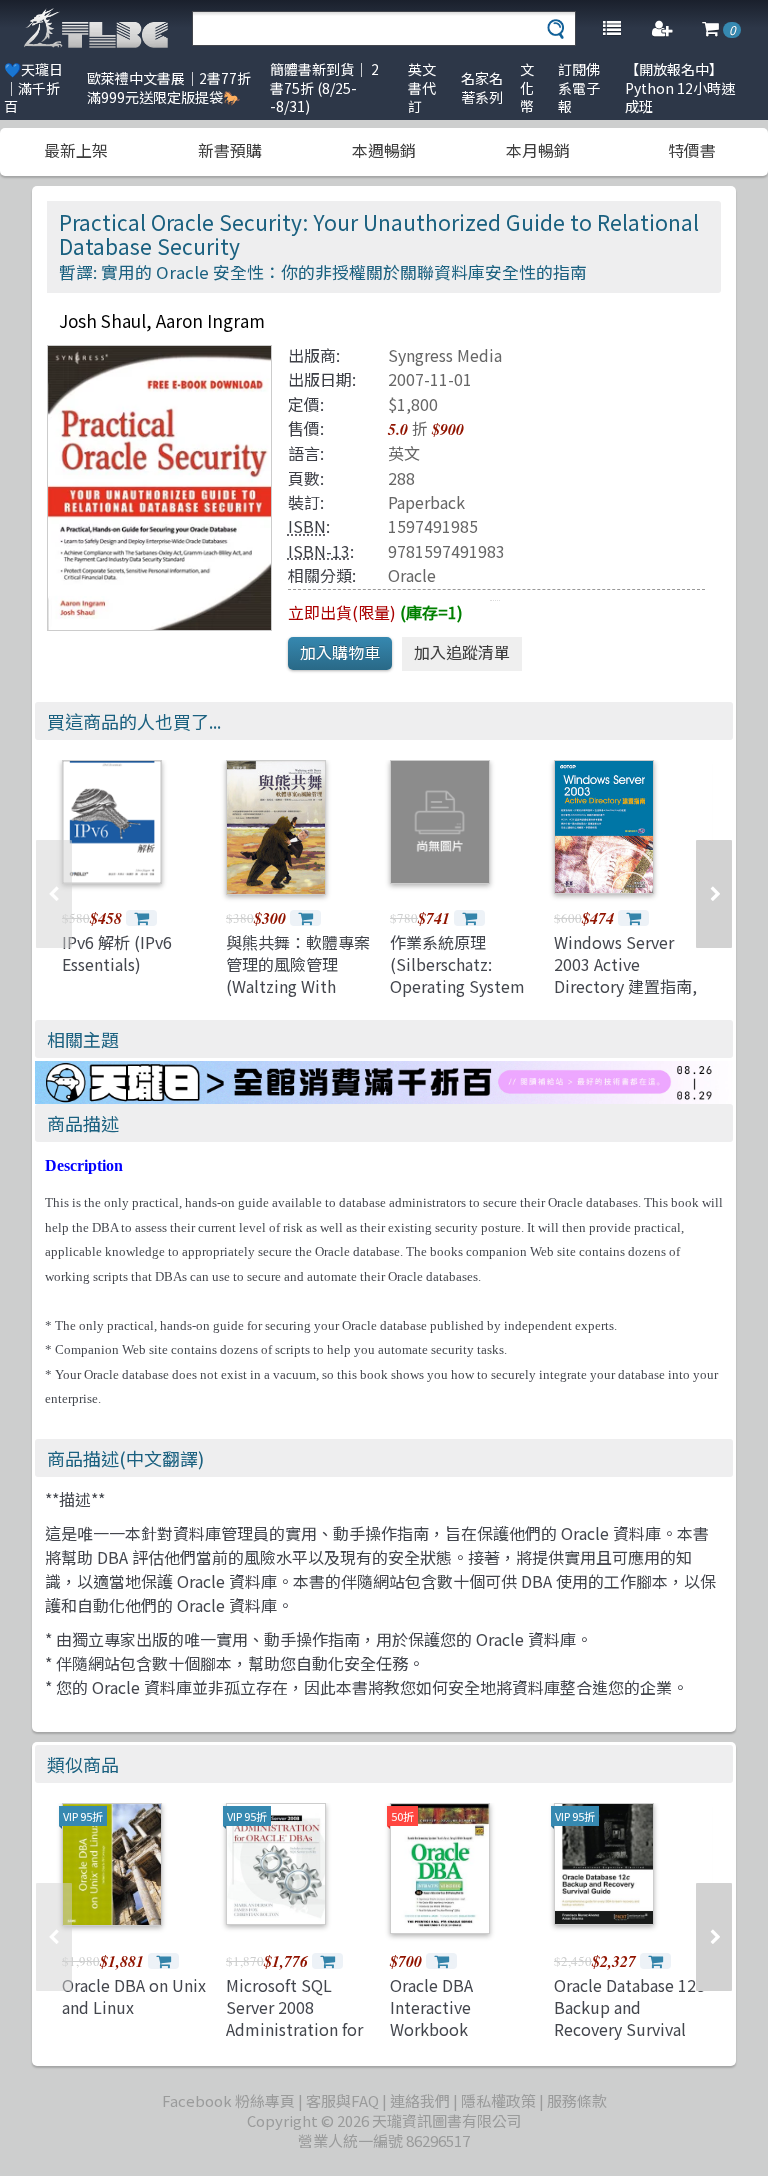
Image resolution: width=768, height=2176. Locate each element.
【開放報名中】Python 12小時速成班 (680, 87)
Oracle (412, 575)
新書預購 (230, 150)
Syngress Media (445, 355)
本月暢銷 (538, 150)
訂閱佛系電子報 (579, 87)
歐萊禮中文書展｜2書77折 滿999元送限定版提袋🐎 (169, 87)
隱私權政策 (498, 2100)
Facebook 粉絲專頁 (228, 2100)
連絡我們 (420, 2100)
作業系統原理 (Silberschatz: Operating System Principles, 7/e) (457, 975)
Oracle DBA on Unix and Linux (134, 1996)
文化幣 (527, 87)
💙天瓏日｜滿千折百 (33, 87)
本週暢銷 (384, 150)
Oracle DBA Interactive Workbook (431, 2007)
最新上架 (76, 150)
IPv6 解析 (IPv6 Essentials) (117, 953)
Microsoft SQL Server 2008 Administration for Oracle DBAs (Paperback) (294, 2030)
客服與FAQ (342, 2100)
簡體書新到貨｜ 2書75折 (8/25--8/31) (324, 87)
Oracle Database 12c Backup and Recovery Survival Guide (629, 2018)
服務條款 (577, 2100)
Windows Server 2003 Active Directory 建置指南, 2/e (625, 975)
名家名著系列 (482, 87)
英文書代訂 (422, 87)
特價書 (692, 150)
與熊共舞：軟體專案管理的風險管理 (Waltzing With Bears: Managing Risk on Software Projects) (298, 998)
